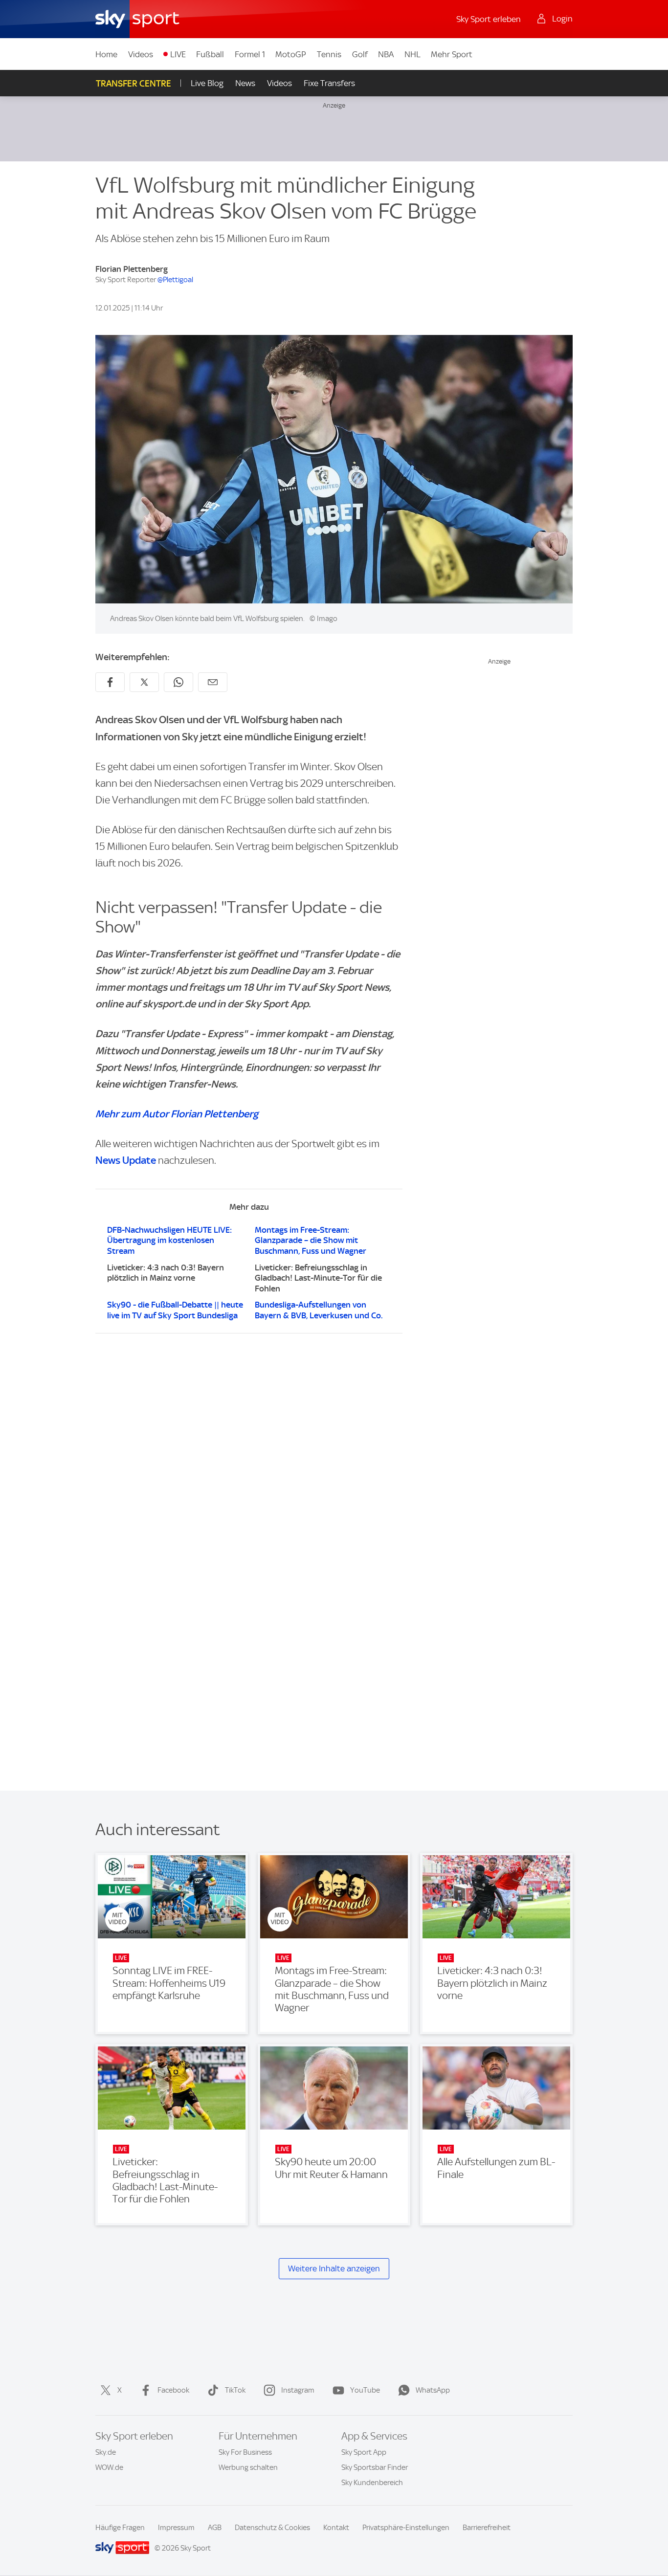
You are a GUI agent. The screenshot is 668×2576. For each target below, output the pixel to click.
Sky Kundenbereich (372, 2483)
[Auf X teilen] (144, 682)
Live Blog (207, 83)
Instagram (298, 2390)
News (245, 83)
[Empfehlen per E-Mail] (213, 682)
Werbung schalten (248, 2467)
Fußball (210, 54)
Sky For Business (245, 2452)
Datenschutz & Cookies (272, 2528)
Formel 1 (250, 54)
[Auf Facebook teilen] (110, 682)
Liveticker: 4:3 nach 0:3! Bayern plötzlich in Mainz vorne (166, 1273)
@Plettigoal (175, 280)
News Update (126, 1160)
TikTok (235, 2390)
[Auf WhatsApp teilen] (178, 682)
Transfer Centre (134, 83)
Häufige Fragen (120, 2528)
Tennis (329, 54)
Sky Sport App (364, 2452)
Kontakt (336, 2528)
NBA (386, 54)
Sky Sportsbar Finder (375, 2467)
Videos (141, 54)
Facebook (173, 2390)
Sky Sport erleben (489, 19)
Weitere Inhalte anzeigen (334, 2268)
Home (106, 54)
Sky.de (106, 2452)
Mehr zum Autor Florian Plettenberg (177, 1114)
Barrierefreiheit (487, 2528)
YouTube (365, 2390)
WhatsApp (433, 2390)
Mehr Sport (452, 54)
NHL (412, 54)
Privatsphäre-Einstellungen (406, 2528)
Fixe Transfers (329, 83)
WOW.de (109, 2467)
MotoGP (291, 54)
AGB (215, 2528)
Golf (360, 54)
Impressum (176, 2528)
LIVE (178, 54)
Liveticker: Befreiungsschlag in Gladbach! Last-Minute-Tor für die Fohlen (318, 1278)
